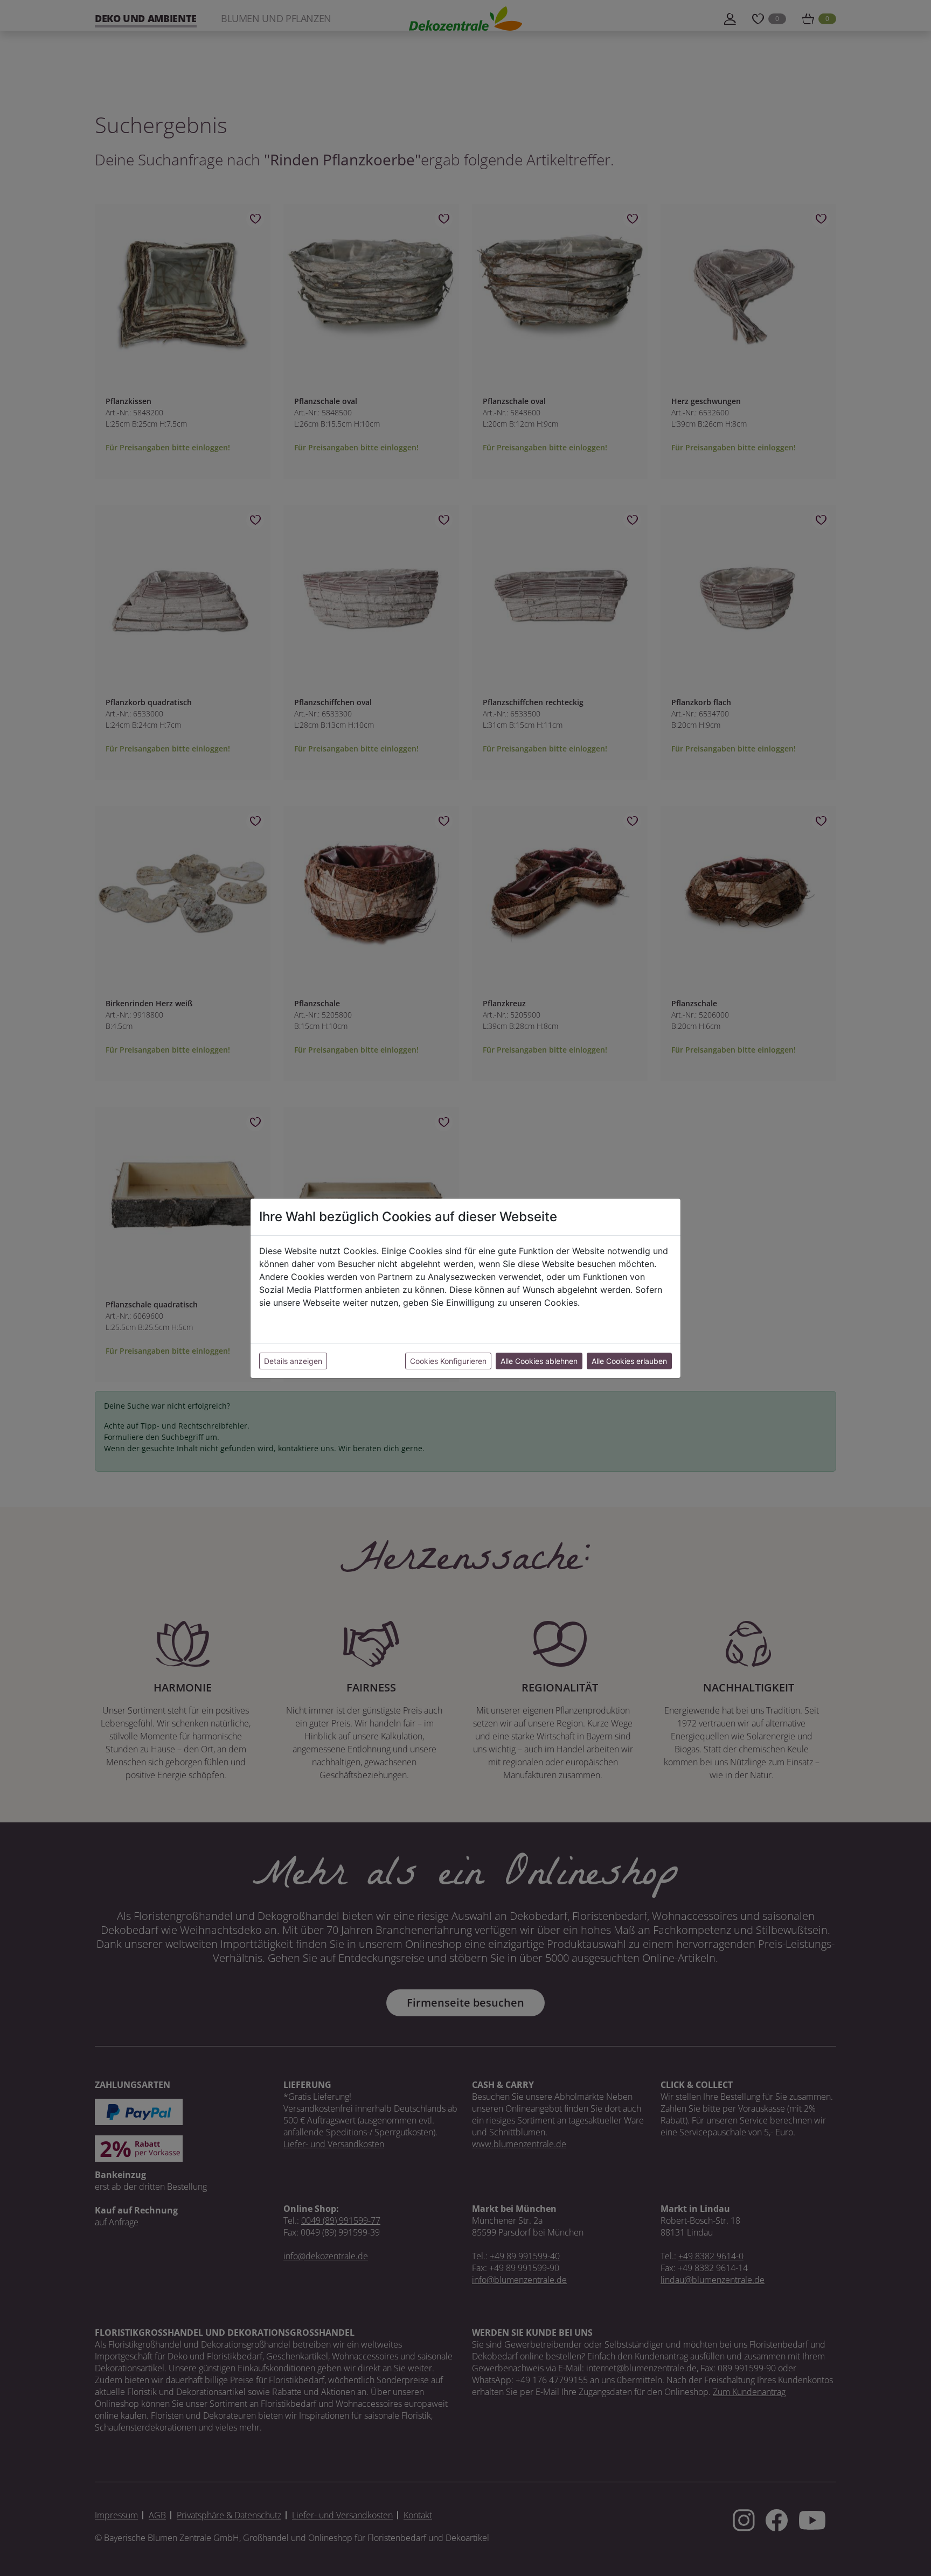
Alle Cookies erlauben (629, 1361)
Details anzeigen (293, 1361)
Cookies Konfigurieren (448, 1361)
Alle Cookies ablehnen (539, 1361)
